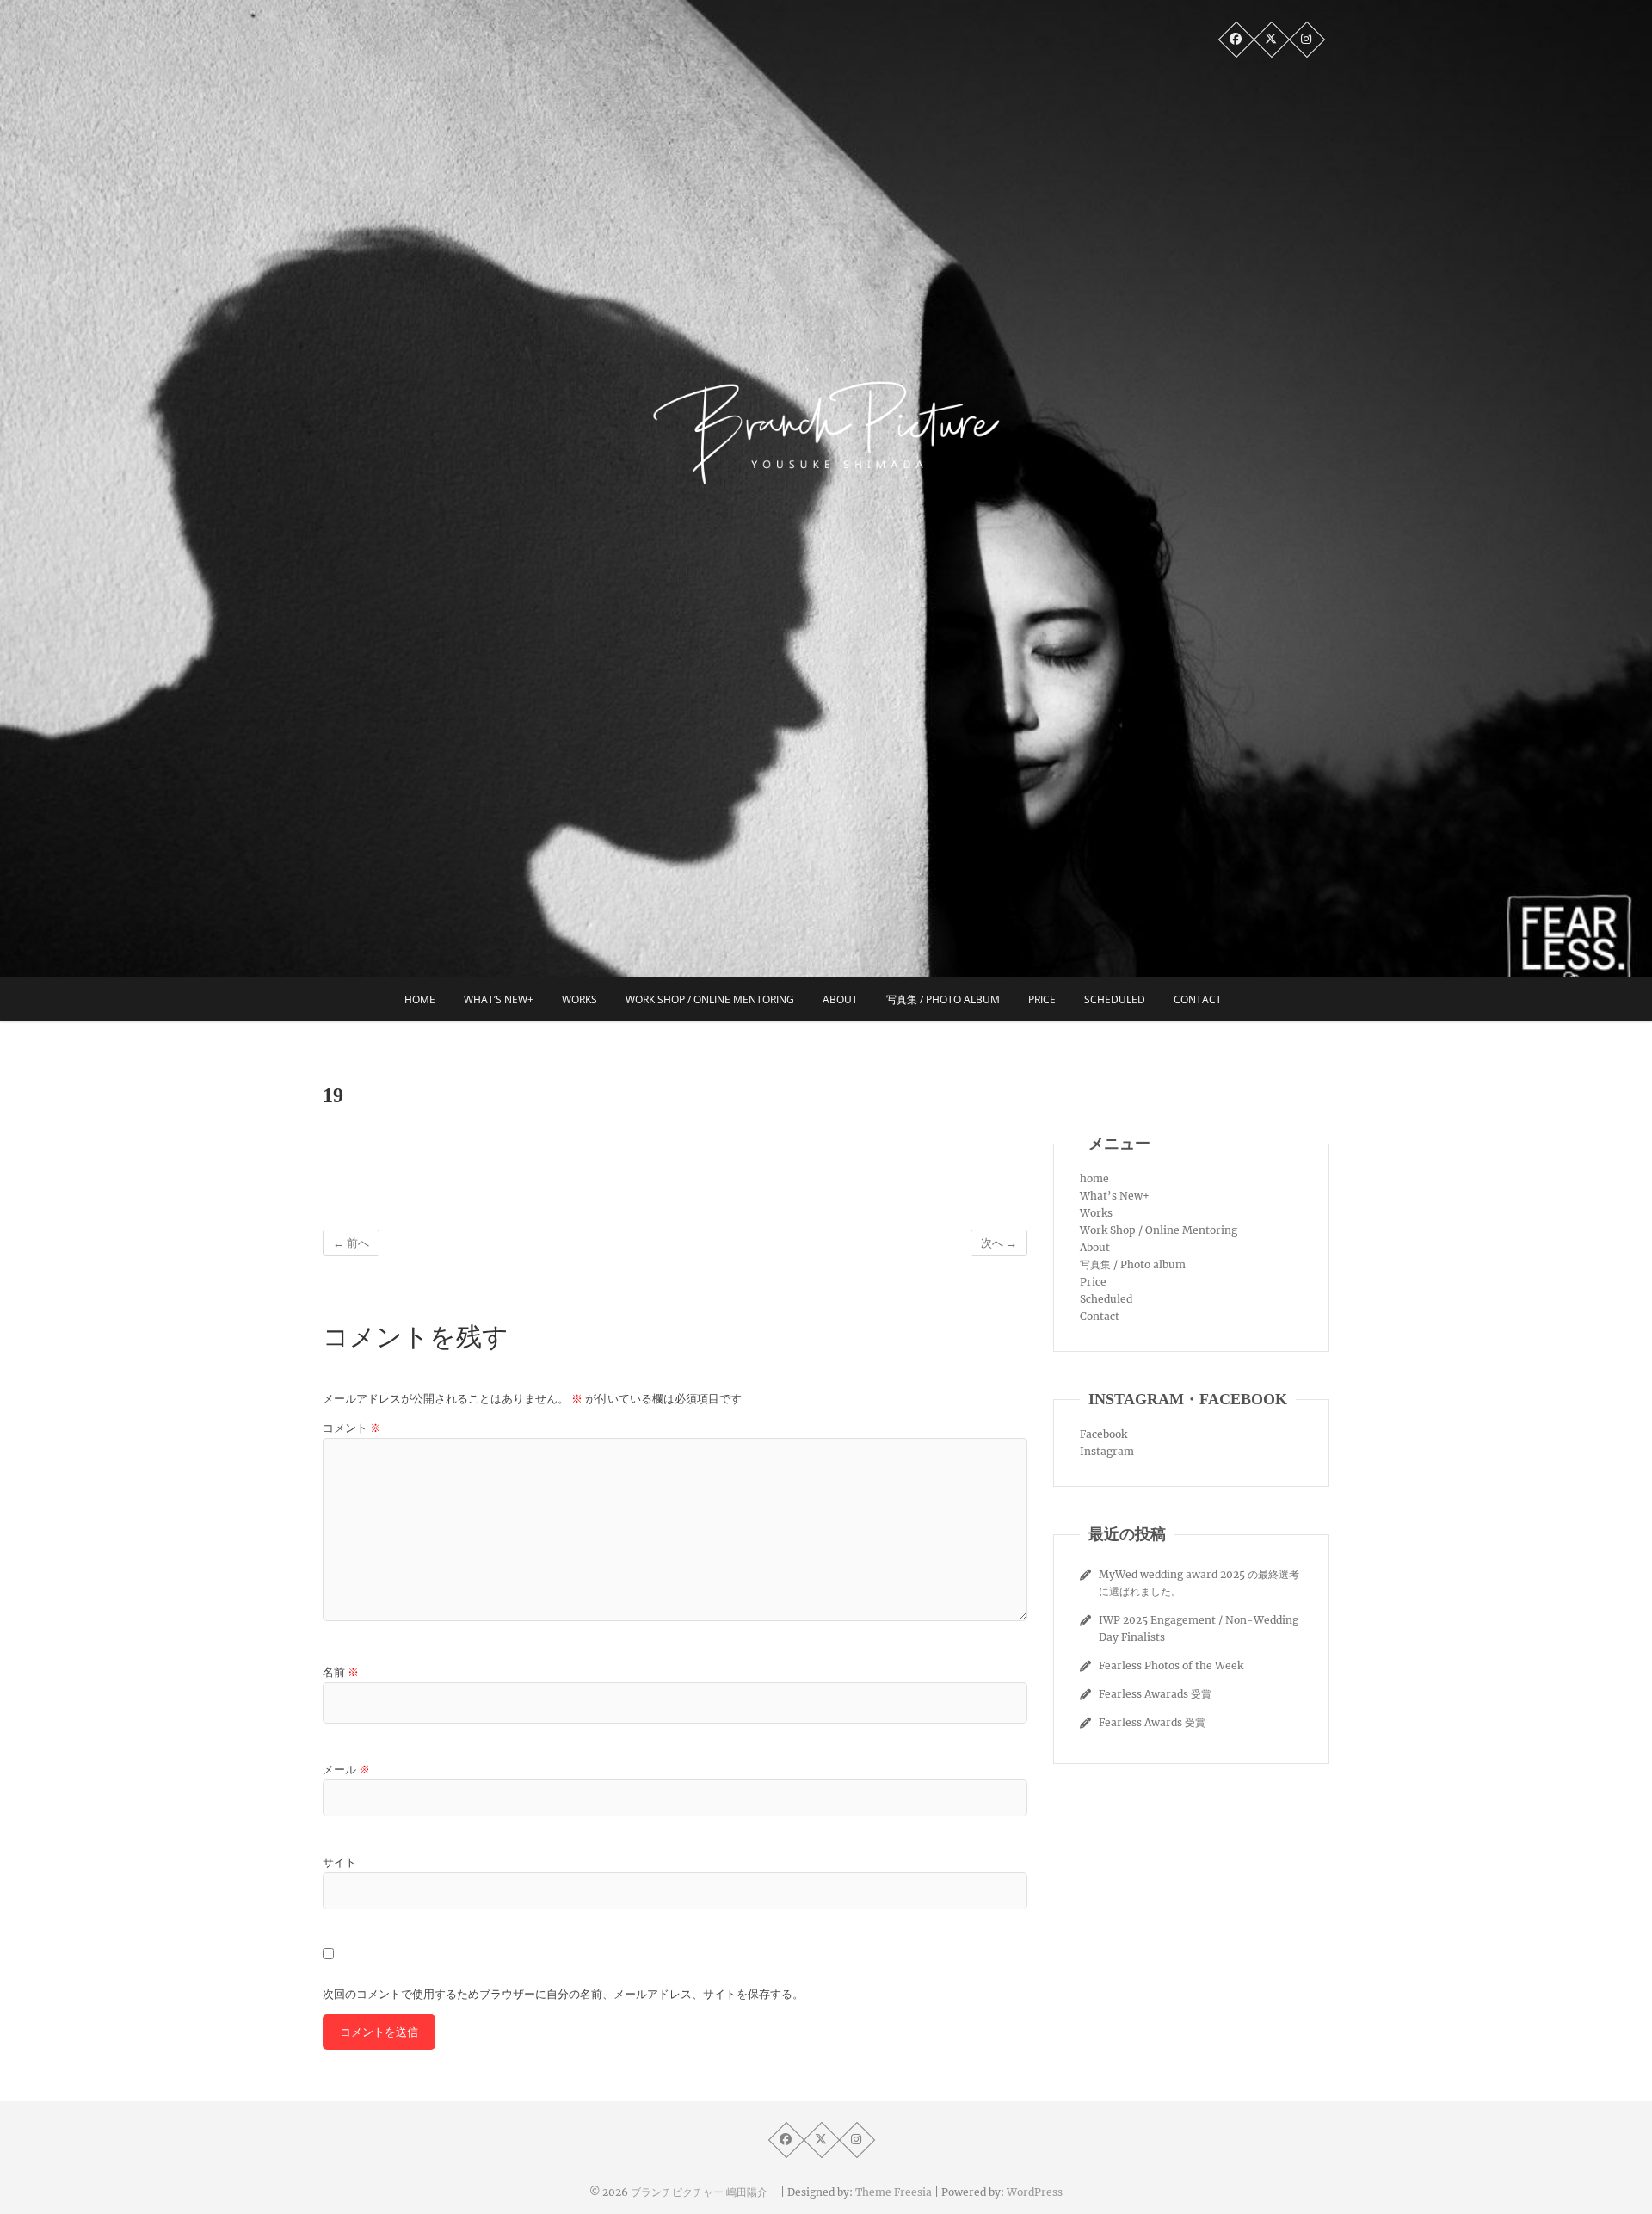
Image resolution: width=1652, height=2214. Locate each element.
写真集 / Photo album (943, 999)
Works (579, 999)
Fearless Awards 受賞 (1152, 1722)
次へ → (999, 1243)
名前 (341, 1672)
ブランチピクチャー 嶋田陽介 (704, 2192)
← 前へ (351, 1243)
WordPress (1035, 2192)
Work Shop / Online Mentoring (710, 999)
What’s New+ (499, 999)
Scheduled (1115, 999)
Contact (1198, 999)
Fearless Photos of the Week (1171, 1665)
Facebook (1103, 1434)
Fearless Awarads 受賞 (1155, 1694)
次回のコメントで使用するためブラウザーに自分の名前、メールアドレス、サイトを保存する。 (563, 1994)
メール (346, 1770)
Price (1042, 999)
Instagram (1107, 1451)
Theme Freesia (894, 2192)
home (420, 999)
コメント (352, 1428)
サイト (339, 1862)
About (840, 999)
